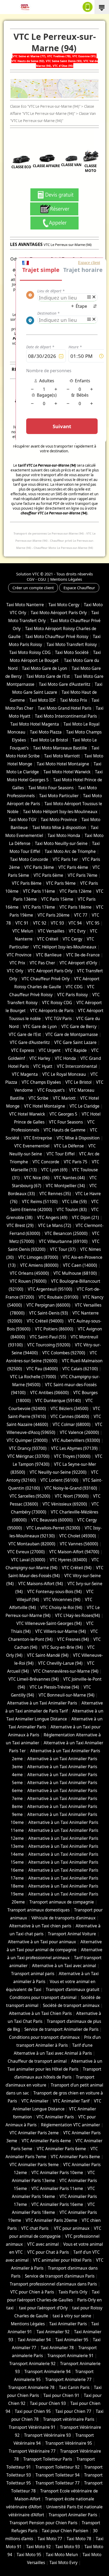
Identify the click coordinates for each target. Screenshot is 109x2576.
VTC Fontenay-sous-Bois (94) (54, 1592)
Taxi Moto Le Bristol (49, 740)
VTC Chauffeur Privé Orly (46, 979)
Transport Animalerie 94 (47, 2372)
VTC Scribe (38, 1098)
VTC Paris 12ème (76, 891)
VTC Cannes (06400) (70, 1417)
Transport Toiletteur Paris (48, 2459)
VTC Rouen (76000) (28, 1281)
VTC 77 (81, 915)
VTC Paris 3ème (39, 867)
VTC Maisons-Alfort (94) (41, 1584)
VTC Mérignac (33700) (28, 1456)
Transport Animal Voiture (72, 1934)
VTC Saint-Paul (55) (48, 1337)
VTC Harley (40, 1058)
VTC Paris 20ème (54, 915)
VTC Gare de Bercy (79, 1027)
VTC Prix (17, 963)
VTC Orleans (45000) (29, 1273)
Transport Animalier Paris (73, 2515)
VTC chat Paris (35, 2228)
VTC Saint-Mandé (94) (48, 1655)
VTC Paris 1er (65, 859)
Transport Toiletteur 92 (58, 2467)
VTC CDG (74, 987)
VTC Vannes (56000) (79, 1544)
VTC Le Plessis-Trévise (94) (54, 1687)
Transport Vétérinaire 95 (69, 2443)
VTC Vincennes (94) (62, 1600)
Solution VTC (28, 574)
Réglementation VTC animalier (71, 2125)
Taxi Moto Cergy (64, 605)
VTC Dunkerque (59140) (58, 1401)
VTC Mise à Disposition (78, 1138)
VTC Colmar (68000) (72, 1424)
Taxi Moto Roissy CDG (30, 652)
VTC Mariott (64, 1098)
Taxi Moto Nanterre (25, 605)
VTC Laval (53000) (28, 1560)
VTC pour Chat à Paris (48, 2252)
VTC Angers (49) (52, 1218)
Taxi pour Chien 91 (61, 2395)
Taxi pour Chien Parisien (65, 2531)
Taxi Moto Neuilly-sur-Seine (61, 844)
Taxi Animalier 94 (34, 2340)
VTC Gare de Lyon (40, 1027)
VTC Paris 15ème (57, 899)
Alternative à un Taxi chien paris (40, 1926)
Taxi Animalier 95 (72, 2340)
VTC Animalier (35, 2101)
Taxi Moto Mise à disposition (59, 828)
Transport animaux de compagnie (62, 1902)
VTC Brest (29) (20, 1226)
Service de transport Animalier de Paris (61, 2029)
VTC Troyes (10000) (72, 1456)
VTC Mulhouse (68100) (75, 1273)
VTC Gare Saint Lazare (75, 1042)
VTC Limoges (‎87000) (38, 1257)
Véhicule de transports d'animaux (63, 1918)
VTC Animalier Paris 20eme (51, 2220)
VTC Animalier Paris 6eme (61, 2149)
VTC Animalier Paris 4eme (46, 2141)
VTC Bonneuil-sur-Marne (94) (67, 1695)
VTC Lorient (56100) (59, 1480)
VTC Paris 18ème (76, 907)
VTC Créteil (48, 939)
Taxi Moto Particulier (59, 796)
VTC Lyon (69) (54, 1170)
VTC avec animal (43, 2244)
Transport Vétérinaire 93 (47, 2435)
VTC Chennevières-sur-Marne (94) (66, 1671)
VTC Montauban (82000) (32, 1544)
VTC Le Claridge (85, 1106)
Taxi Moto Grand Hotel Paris (65, 708)
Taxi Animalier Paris (68, 2324)
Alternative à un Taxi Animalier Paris (42, 1703)
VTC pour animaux (72, 2228)
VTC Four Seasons (66, 1122)
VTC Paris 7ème (83, 875)
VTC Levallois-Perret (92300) (53, 1528)
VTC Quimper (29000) (27, 1440)
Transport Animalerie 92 (32, 2364)
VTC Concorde (46, 1162)
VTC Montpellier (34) (65, 1186)
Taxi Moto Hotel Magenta (35, 724)
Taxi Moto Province (59, 820)
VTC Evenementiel (32, 1146)
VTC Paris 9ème (61, 883)
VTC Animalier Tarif (71, 2101)
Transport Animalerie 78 (31, 2388)
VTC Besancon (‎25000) (66, 1233)
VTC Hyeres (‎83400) (68, 1560)
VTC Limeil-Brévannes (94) (34, 1679)
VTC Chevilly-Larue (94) (60, 1663)
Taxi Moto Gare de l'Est (48, 676)
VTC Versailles (51, 931)
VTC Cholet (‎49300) (78, 1536)
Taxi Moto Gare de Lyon (45, 668)
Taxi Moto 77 (50, 2539)
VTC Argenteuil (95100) (50, 1289)
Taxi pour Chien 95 (33, 2411)
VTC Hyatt (43, 1066)
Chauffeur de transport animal (37, 2061)
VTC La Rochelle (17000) (33, 1377)
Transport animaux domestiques (38, 1910)
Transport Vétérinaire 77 (32, 2451)
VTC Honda (65, 1058)
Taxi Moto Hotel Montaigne (63, 764)
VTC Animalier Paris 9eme (34, 2165)
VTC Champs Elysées (41, 1082)
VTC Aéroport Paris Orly (50, 971)
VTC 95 (93, 923)
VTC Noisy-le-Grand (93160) (71, 1488)
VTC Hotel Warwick (27, 1114)
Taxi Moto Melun (62, 2555)
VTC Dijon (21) (85, 1218)
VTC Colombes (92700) (64, 1353)
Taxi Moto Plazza (46, 732)
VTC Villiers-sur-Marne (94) (61, 1631)
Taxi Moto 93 (68, 2547)
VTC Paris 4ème (73, 867)
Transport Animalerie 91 (71, 2356)
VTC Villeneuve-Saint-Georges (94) (49, 1623)
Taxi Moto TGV (22, 820)
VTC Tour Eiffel (61, 1154)
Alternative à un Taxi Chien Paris (40, 2013)
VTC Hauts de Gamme (65, 1130)
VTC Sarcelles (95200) (30, 1496)
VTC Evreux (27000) (26, 1552)
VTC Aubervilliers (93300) (76, 1440)
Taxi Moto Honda (64, 836)
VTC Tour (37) (63, 1249)
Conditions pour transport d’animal (43, 1998)
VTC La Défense (69, 1146)
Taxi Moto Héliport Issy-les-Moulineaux (60, 812)
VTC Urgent (50, 1050)
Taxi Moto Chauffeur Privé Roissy (57, 637)
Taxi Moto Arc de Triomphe (70, 851)
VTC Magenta (25, 1074)
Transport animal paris (33, 1974)
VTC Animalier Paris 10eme (57, 2173)
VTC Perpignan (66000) (48, 1305)
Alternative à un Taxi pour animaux (42, 1942)
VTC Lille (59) (74, 1202)
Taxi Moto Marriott (62, 756)
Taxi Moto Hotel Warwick (67, 772)
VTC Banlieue (49, 955)
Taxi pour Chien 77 (73, 2411)
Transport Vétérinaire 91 (32, 2427)
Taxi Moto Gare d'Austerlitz (65, 684)
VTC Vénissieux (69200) (65, 1504)
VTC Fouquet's (51, 1090)
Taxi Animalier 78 (57, 2348)
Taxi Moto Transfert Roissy (72, 645)
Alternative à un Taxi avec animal (64, 1966)
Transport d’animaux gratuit (73, 1990)
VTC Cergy (72, 939)
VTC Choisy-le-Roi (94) (61, 1608)
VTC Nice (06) (37, 1178)
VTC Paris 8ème (27, 883)
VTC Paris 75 (76, 1162)
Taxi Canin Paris (74, 2388)
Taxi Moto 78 (79, 2539)
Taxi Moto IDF (42, 700)
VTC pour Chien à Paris (32, 2292)
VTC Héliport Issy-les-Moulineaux (65, 947)
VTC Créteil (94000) (45, 1321)
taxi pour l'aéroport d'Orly (43, 2308)
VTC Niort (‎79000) (72, 1496)
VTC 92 (40, 923)
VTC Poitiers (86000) (54, 1329)
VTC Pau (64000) (42, 1369)
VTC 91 (22, 923)
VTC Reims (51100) (40, 1202)
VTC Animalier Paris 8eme (75, 2157)
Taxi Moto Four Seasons (51, 788)
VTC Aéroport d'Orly (78, 963)
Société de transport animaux (71, 2005)
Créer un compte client (33, 588)
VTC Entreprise (38, 1138)
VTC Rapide (76, 1050)
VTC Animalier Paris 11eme (57, 2189)
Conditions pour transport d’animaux (44, 2037)
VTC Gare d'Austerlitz (30, 1042)
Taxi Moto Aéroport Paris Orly (59, 613)
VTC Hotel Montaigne (45, 1106)
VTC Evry (77, 931)
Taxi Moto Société (72, 652)
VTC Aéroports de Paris (52, 1011)
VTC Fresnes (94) (73, 1639)
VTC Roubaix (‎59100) (58, 1297)
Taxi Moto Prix (74, 700)
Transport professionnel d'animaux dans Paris (53, 2284)
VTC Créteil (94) (77, 1568)
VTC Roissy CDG (57, 1003)
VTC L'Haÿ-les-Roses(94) (78, 1616)
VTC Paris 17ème (39, 907)
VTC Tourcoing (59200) (49, 1345)
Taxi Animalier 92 (53, 2332)
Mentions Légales (66, 579)
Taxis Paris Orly (73, 2292)
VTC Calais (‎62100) (80, 1369)
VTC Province (19, 955)
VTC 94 (75, 923)
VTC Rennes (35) (55, 1194)
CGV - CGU (36, 579)
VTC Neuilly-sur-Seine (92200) (58, 1472)
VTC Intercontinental (77, 1066)
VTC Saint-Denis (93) (49, 1313)
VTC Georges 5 (63, 1114)
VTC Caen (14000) (80, 1265)
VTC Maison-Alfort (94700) (74, 1552)
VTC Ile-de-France (83, 955)
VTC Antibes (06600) (49, 1393)
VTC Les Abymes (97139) (74, 1448)
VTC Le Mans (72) (55, 1226)
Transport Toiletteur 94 (58, 2475)
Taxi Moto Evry (63, 2563)
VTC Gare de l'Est (25, 1035)
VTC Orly (15, 971)
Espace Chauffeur (79, 588)
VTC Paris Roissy (72, 995)
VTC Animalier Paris (55, 2117)
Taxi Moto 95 (29, 2555)
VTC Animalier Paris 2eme (34, 2133)
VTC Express (23, 1050)
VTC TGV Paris (58, 1019)
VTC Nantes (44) (69, 1178)
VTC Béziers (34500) (69, 1409)
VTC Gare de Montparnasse (72, 1035)
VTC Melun (23, 931)
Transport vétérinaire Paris (69, 2419)
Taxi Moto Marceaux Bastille (60, 748)
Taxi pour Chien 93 (48, 2403)
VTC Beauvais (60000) (52, 1520)
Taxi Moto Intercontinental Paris (66, 716)
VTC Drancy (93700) (28, 1448)
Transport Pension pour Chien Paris (43, 2523)
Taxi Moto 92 (38, 2547)
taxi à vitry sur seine (72, 2316)
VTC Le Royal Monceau (64, 1074)
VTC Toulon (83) (72, 1210)
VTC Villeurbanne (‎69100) (63, 1241)
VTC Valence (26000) (79, 1432)
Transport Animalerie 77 (68, 2380)
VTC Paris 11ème (39, 891)
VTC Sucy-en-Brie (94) (62, 1647)
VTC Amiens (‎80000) (39, 1265)
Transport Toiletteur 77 (58, 2483)
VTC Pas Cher (42, 963)
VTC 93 (57, 923)
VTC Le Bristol (78, 1082)
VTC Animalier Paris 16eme (57, 2204)
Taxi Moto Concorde (29, 859)
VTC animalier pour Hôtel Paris (62, 2260)
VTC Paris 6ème (48, 875)
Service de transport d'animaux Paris (60, 2276)
